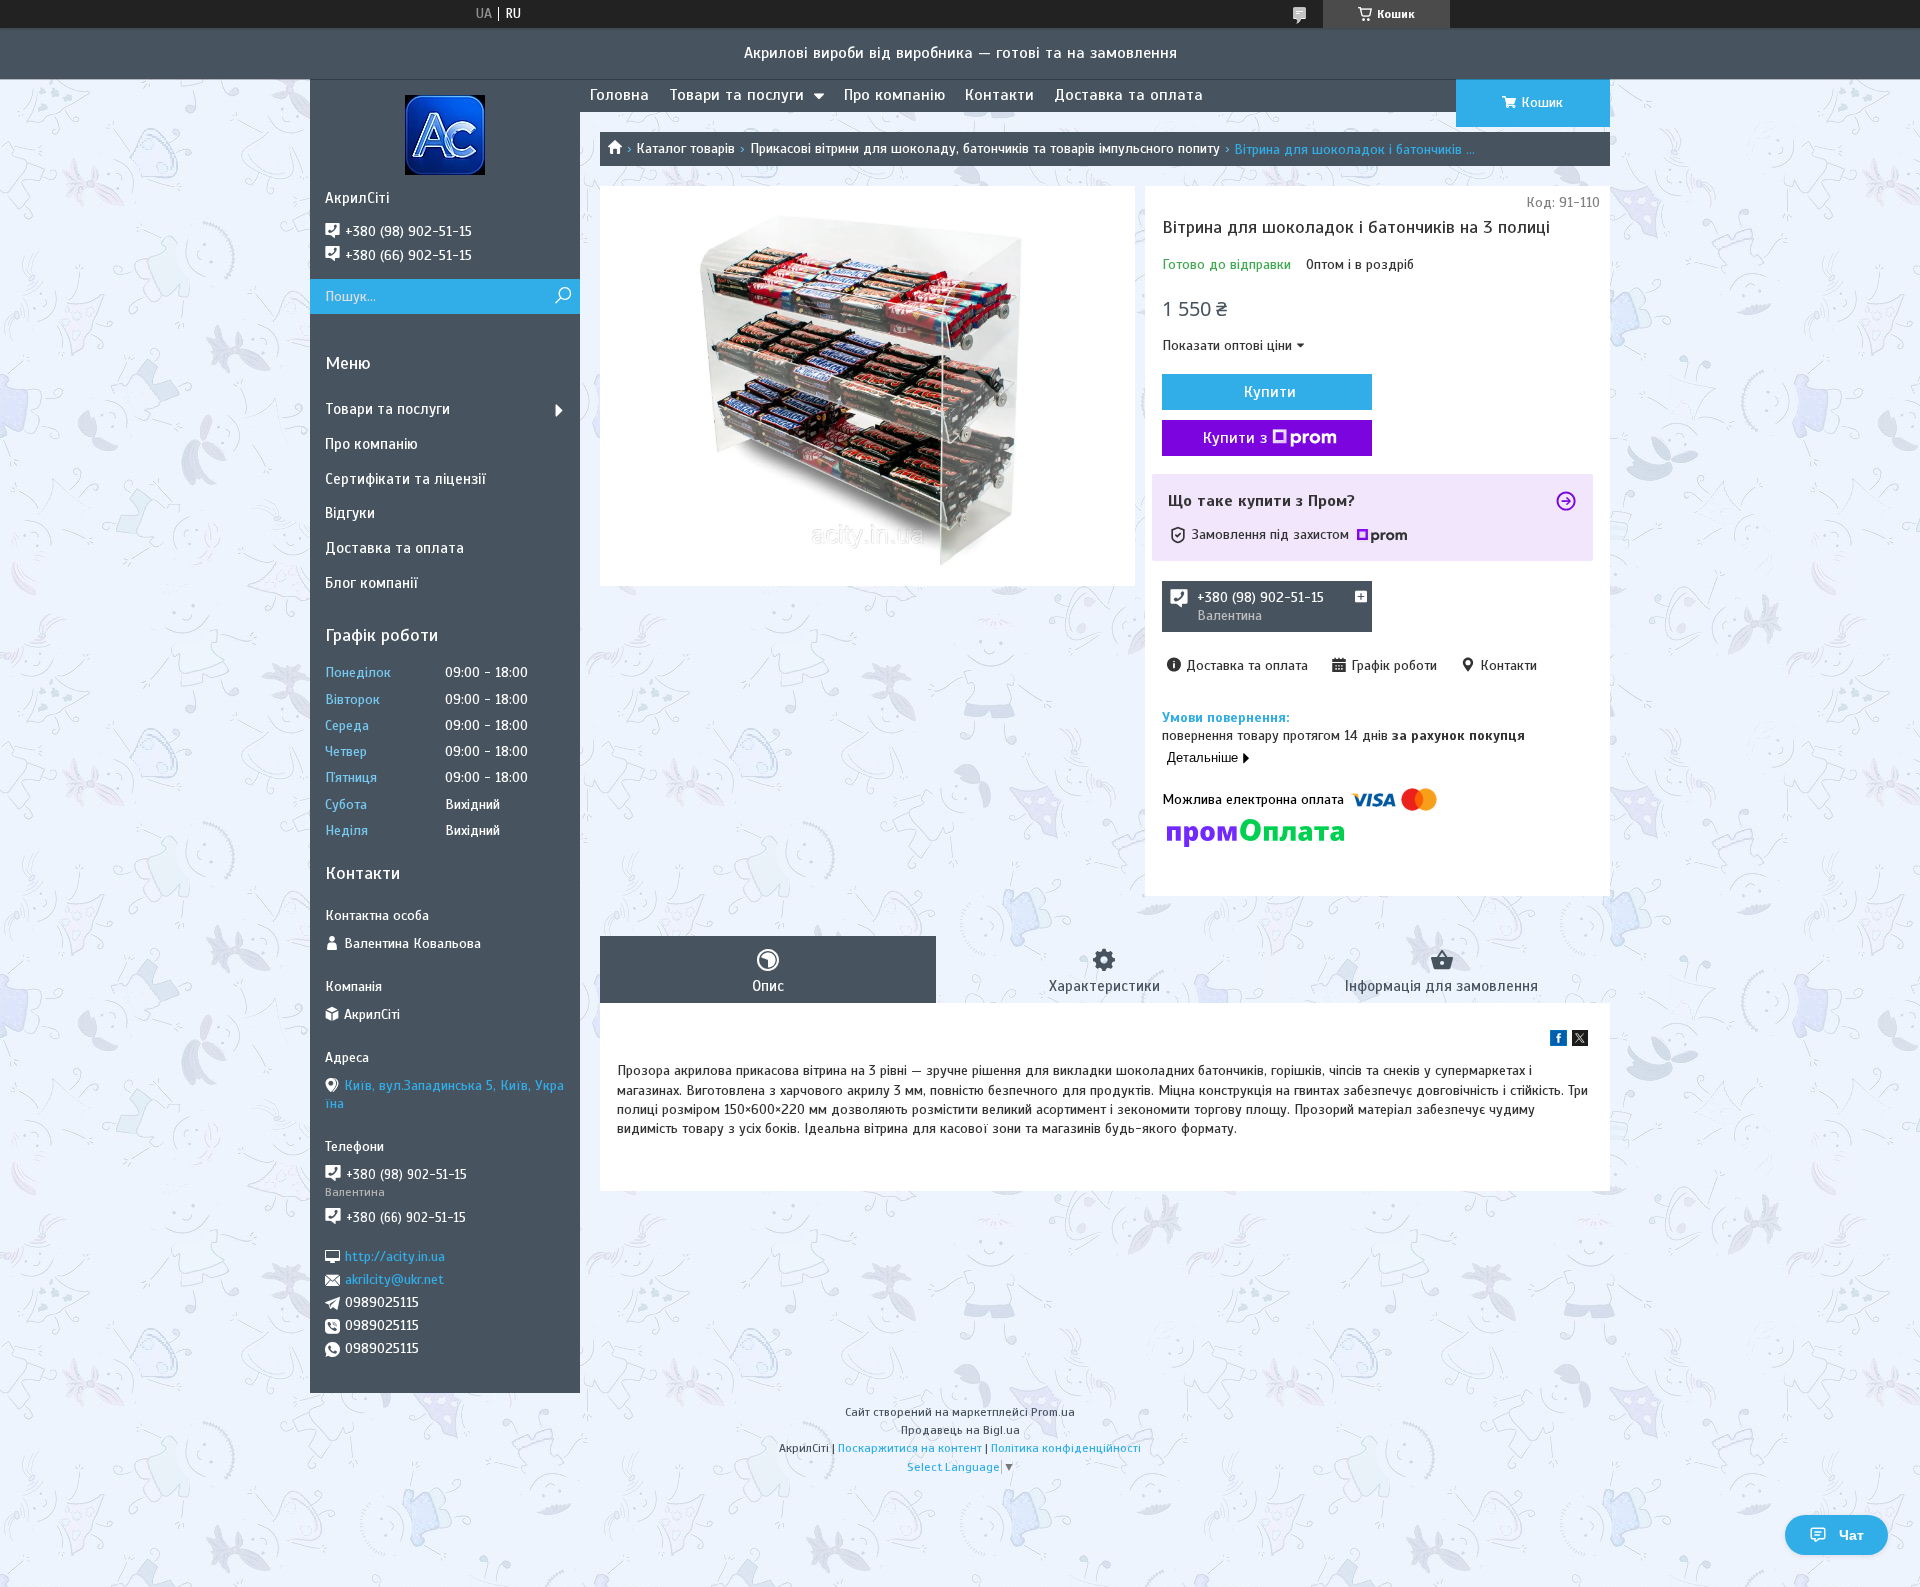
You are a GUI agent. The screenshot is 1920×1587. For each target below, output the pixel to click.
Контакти (999, 95)
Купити (1270, 392)
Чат (1851, 1535)
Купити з (1235, 438)
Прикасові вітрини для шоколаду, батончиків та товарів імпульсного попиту (985, 148)
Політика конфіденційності (1066, 1448)
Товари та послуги (736, 95)
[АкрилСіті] (445, 134)
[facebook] (1558, 1041)
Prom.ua (1053, 1412)
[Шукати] (562, 296)
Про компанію (894, 95)
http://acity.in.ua (395, 1256)
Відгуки (350, 513)
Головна (619, 95)
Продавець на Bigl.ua (960, 1430)
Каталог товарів (685, 148)
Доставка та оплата (1128, 95)
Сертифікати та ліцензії (405, 479)
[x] (1580, 1041)
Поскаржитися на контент (910, 1448)
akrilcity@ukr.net (394, 1279)
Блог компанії (371, 583)
